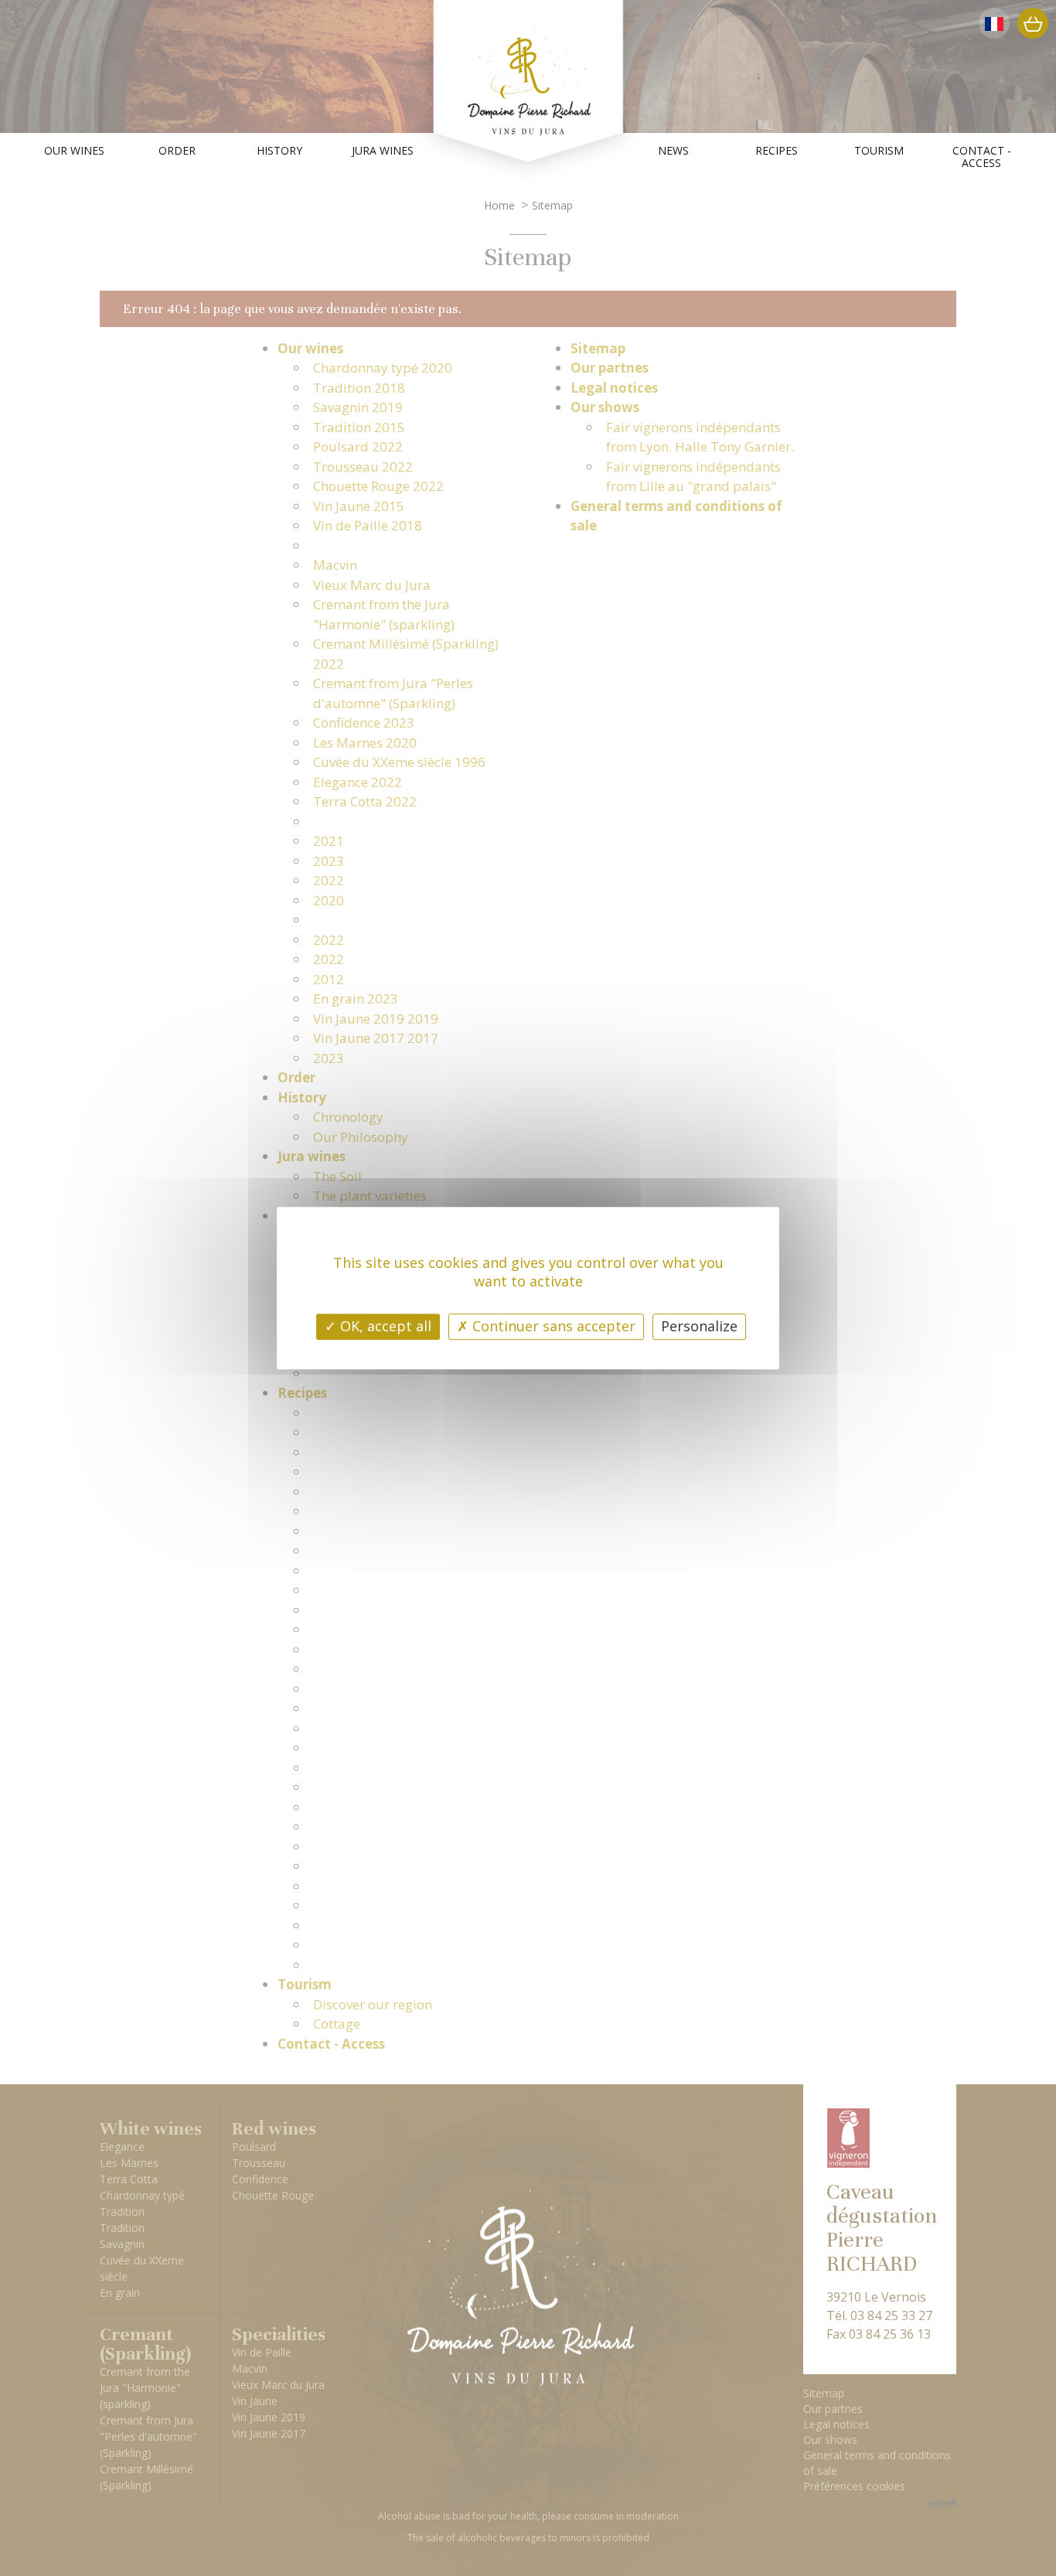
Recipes (777, 151)
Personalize (699, 1326)
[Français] (994, 23)
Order (177, 151)
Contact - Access (982, 157)
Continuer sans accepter (552, 1326)
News (673, 151)
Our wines (74, 151)
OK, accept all (384, 1326)
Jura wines (383, 151)
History (279, 151)
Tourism (879, 151)
